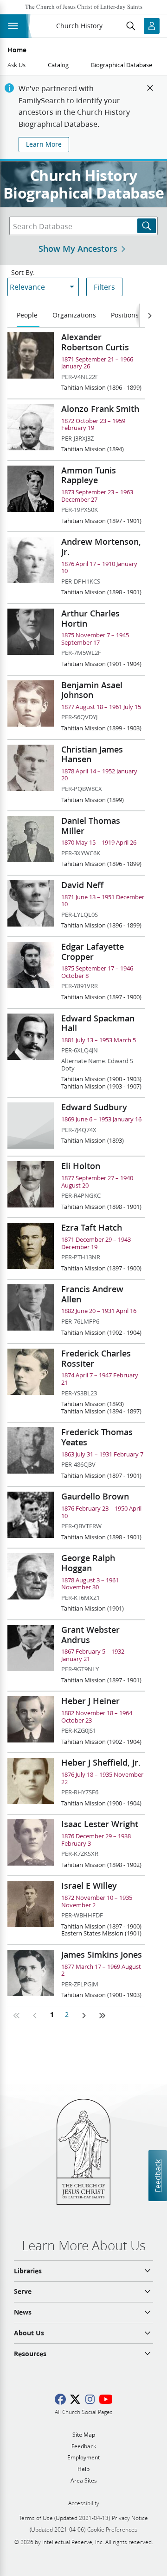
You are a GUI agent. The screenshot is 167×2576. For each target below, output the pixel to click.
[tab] (28, 316)
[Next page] (83, 2016)
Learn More (44, 144)
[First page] (17, 2016)
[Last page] (102, 2016)
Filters (104, 287)
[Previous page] (35, 2016)
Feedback (157, 2176)
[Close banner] (150, 88)
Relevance (27, 287)
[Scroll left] (149, 316)
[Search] (147, 226)
